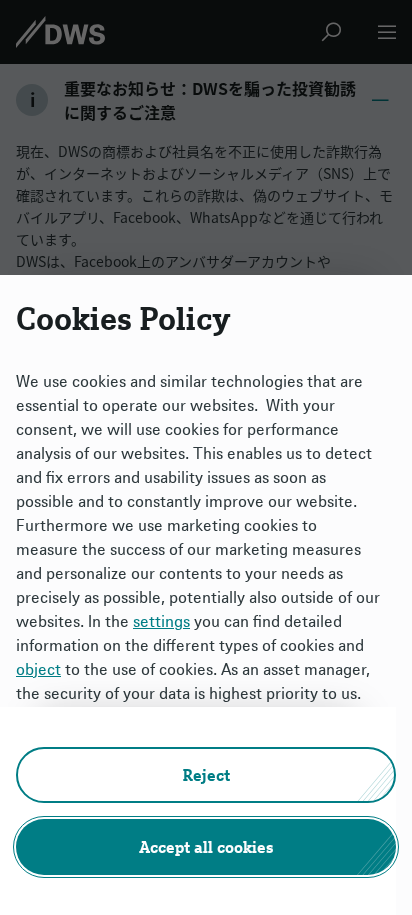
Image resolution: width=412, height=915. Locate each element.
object (38, 669)
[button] (206, 775)
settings (161, 621)
